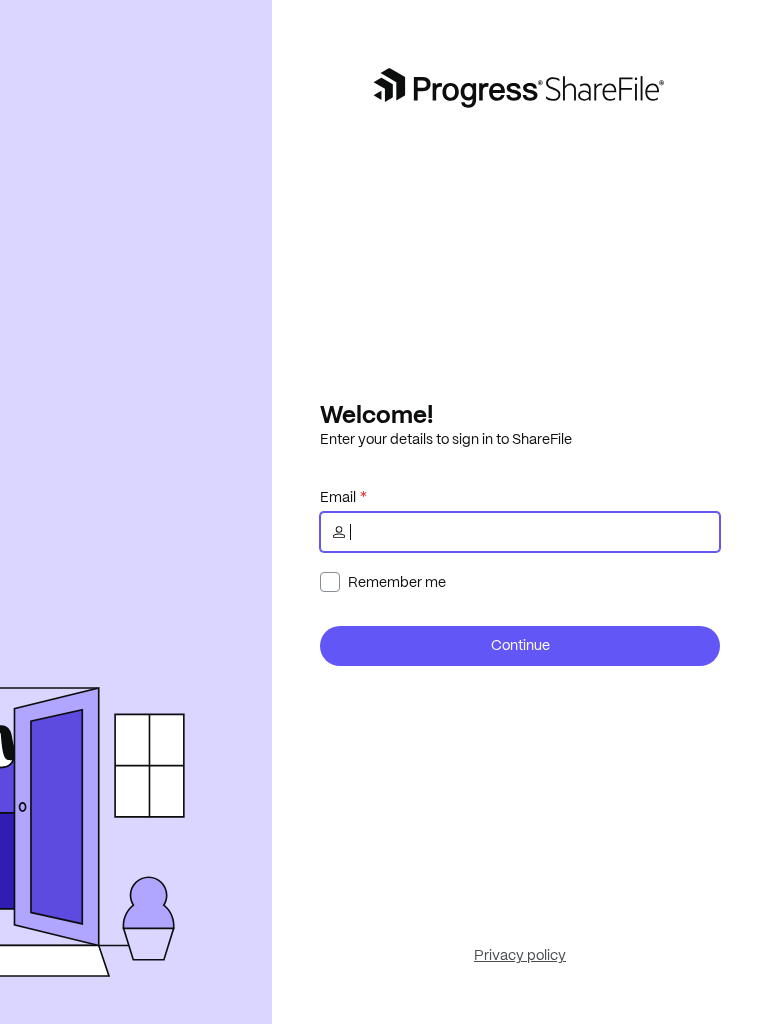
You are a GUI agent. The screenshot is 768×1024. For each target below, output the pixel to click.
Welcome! (376, 414)
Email (338, 497)
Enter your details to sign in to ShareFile (446, 439)
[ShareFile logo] (520, 88)
